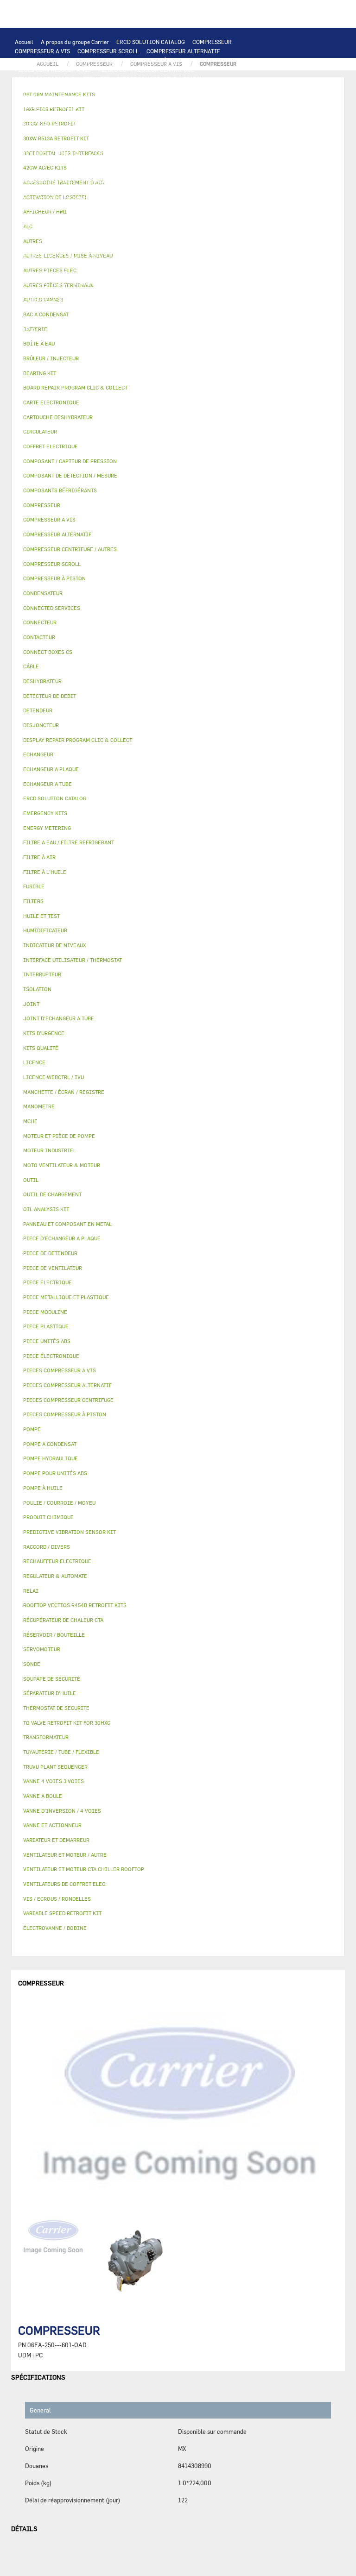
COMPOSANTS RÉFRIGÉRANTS (54, 218)
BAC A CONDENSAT (141, 255)
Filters (33, 901)
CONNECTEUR (237, 171)
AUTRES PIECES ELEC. (190, 181)
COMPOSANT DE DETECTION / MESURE (135, 107)
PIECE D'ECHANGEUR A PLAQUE (217, 116)
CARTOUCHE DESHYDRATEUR (53, 236)
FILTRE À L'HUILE (38, 208)
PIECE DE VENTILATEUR (111, 144)
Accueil (24, 42)
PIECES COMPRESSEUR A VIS (53, 69)
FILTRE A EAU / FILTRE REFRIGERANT (64, 338)
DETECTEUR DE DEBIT (44, 227)
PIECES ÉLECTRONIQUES (48, 88)
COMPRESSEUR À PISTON (156, 60)
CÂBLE (219, 153)
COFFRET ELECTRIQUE (44, 162)
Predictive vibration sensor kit (70, 1532)
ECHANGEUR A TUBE (142, 116)
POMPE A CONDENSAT (108, 190)
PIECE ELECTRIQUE (175, 144)
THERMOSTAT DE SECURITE (118, 181)
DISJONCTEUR (158, 162)
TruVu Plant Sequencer (55, 1767)
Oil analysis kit (46, 1209)
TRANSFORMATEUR (107, 162)
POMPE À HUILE (154, 208)
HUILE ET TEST (192, 199)
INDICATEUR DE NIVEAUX (156, 320)
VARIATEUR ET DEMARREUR (51, 153)
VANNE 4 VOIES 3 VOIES (225, 264)
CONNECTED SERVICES (45, 181)
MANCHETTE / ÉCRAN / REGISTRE (58, 292)
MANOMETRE (188, 347)
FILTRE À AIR (127, 283)
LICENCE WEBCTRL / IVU (48, 301)
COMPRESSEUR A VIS (42, 51)
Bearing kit (40, 373)
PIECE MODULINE (95, 347)
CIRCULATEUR (163, 190)
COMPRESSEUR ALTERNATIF (183, 51)
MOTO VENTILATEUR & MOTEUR (140, 125)
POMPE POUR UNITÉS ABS (131, 199)
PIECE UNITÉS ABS (40, 347)
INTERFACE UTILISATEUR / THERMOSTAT (68, 97)
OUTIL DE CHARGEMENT (46, 107)
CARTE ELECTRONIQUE (118, 88)
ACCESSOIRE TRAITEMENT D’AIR (58, 283)
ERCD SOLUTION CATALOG (151, 42)
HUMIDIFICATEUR (177, 283)
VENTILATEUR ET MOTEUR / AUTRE (198, 134)
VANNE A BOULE (82, 273)
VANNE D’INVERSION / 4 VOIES (137, 236)
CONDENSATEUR (236, 162)
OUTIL (182, 338)
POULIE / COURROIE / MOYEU (53, 320)
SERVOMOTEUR (35, 273)
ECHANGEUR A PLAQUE (79, 116)
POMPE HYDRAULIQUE (44, 190)
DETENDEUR (200, 236)
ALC (198, 107)
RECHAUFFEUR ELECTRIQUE (174, 171)
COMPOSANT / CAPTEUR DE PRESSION (150, 218)
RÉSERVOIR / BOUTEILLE (48, 264)
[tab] (178, 359)
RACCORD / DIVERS (222, 320)
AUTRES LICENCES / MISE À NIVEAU (211, 301)
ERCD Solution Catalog (55, 798)
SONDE (121, 171)
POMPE (235, 181)
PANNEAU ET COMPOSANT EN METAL (62, 255)
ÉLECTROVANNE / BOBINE (144, 273)
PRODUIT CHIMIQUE (160, 310)
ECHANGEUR (227, 107)
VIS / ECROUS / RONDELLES (133, 329)
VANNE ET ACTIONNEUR (156, 264)
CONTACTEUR (113, 153)
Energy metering (47, 828)
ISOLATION (102, 264)
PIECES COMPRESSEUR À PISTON (160, 79)
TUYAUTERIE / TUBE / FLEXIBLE (84, 310)
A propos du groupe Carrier (75, 42)
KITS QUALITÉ (145, 347)
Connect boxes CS (48, 652)
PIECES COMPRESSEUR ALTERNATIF (62, 79)
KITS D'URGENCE (144, 338)
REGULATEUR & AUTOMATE (219, 97)
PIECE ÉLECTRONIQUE (51, 1356)
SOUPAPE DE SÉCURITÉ (110, 227)
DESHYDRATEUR (168, 227)
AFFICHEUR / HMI (153, 97)
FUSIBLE (196, 162)
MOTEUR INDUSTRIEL (43, 144)
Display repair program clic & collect (78, 740)
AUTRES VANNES (206, 273)
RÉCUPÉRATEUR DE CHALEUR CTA (153, 292)
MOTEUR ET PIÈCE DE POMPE (53, 199)
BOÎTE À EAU (190, 255)
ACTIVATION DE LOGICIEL (122, 301)
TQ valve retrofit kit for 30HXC (67, 1723)
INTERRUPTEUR (182, 153)
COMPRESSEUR (212, 42)
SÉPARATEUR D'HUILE (98, 208)
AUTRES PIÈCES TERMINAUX (52, 329)
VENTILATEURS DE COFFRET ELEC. (60, 171)
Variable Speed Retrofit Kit (62, 1913)
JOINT (107, 320)
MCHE (30, 1121)
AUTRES (25, 310)
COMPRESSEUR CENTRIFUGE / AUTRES (65, 60)
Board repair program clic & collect (75, 387)
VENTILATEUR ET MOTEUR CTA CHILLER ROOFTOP (80, 134)
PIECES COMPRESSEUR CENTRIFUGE (146, 69)
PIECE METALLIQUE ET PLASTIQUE (125, 245)
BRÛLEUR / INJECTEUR (228, 338)
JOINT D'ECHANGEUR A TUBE (53, 125)
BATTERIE (28, 116)
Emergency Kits (45, 813)
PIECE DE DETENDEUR (44, 245)
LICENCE (216, 292)
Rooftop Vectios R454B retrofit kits (75, 1605)
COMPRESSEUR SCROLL (108, 51)
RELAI (146, 153)
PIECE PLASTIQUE (202, 245)
